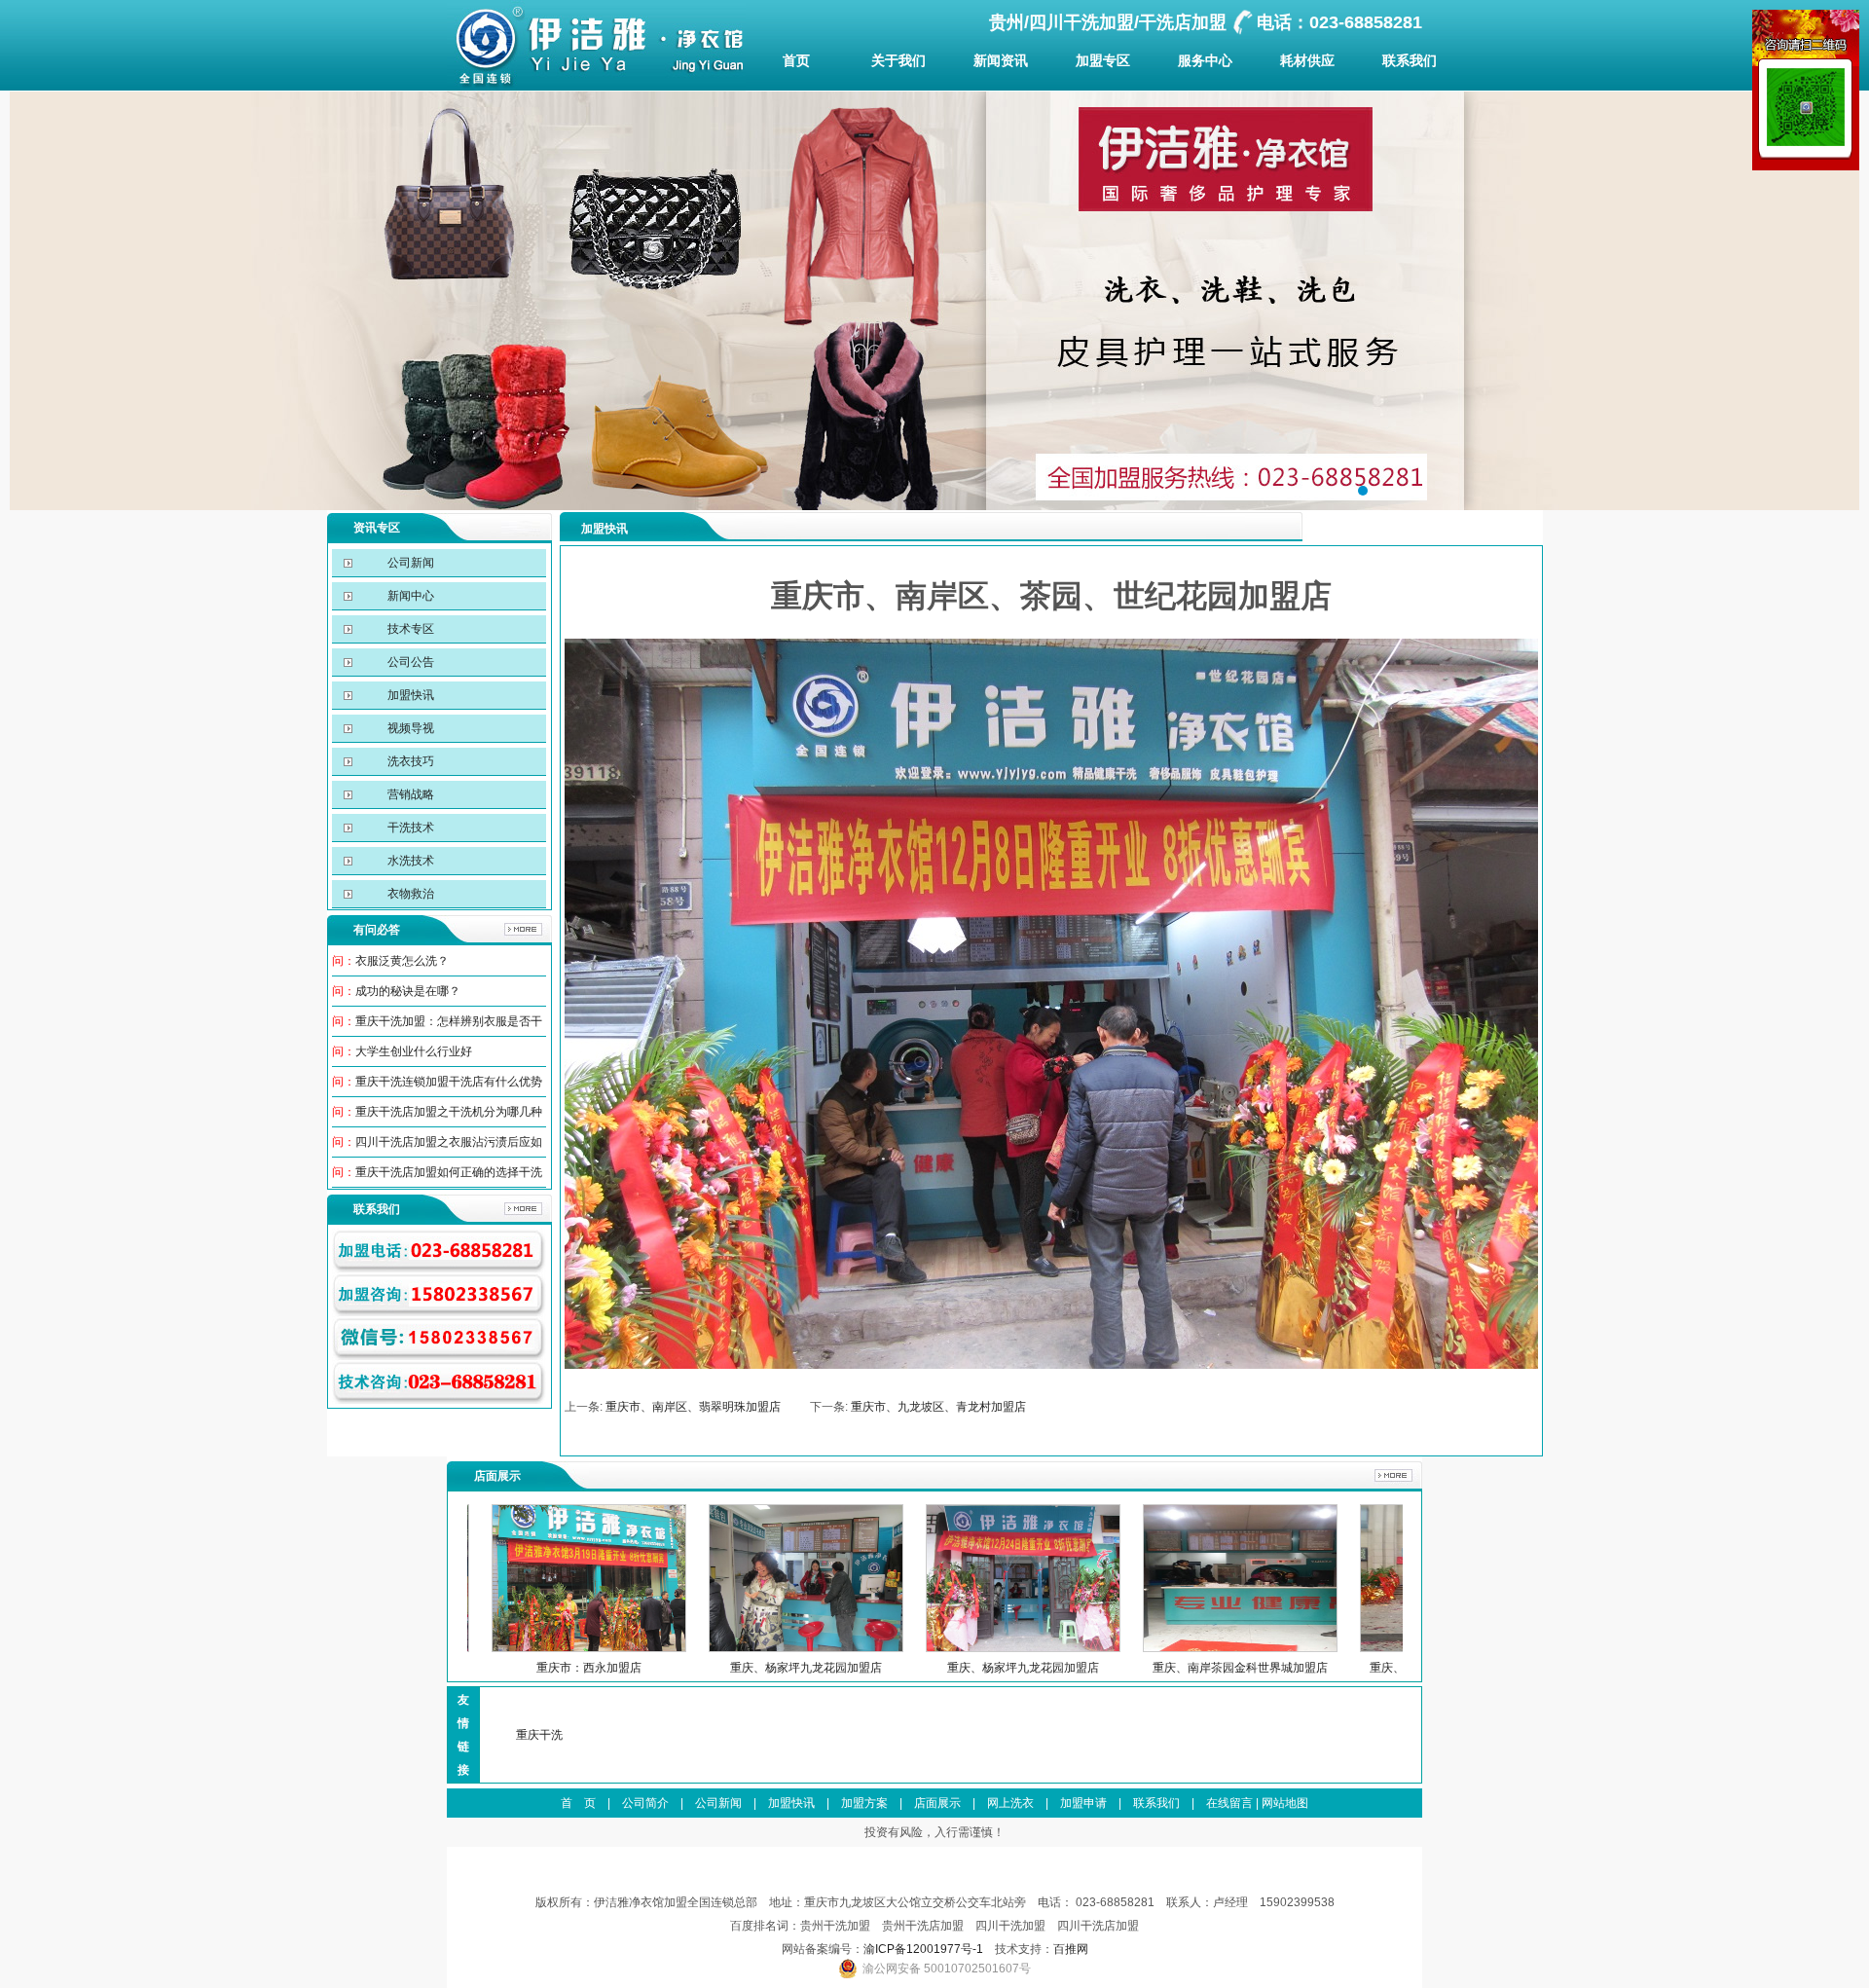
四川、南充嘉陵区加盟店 (1353, 1668)
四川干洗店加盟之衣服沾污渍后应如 (449, 1142)
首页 (796, 60)
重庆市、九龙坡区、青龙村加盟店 (938, 1407)
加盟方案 (864, 1803)
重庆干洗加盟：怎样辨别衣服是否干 (449, 1021)
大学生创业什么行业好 (414, 1051)
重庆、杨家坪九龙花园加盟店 (485, 1668)
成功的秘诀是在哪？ (408, 991)
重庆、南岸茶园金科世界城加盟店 (919, 1668)
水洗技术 (409, 861)
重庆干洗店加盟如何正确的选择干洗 (449, 1172)
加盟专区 (1103, 60)
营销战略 (409, 794)
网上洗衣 (1010, 1803)
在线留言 (1229, 1803)
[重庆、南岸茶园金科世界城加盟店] (919, 1648)
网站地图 (1285, 1803)
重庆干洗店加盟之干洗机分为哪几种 (449, 1112)
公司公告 (409, 662)
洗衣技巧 (409, 761)
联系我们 (1410, 60)
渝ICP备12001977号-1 (923, 1949)
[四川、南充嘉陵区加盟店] (1353, 1648)
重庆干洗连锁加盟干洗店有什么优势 (449, 1082)
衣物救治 (409, 894)
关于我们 (898, 60)
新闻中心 (409, 596)
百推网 (1071, 1949)
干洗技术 (409, 828)
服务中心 (1205, 60)
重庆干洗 (539, 1735)
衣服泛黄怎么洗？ (402, 961)
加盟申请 (1083, 1803)
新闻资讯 (1001, 60)
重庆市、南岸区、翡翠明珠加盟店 (693, 1407)
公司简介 (645, 1803)
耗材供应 (1307, 60)
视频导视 (409, 728)
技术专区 (409, 629)
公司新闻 (409, 563)
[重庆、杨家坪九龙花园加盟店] (485, 1648)
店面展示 (937, 1803)
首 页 (578, 1803)
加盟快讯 (409, 695)
